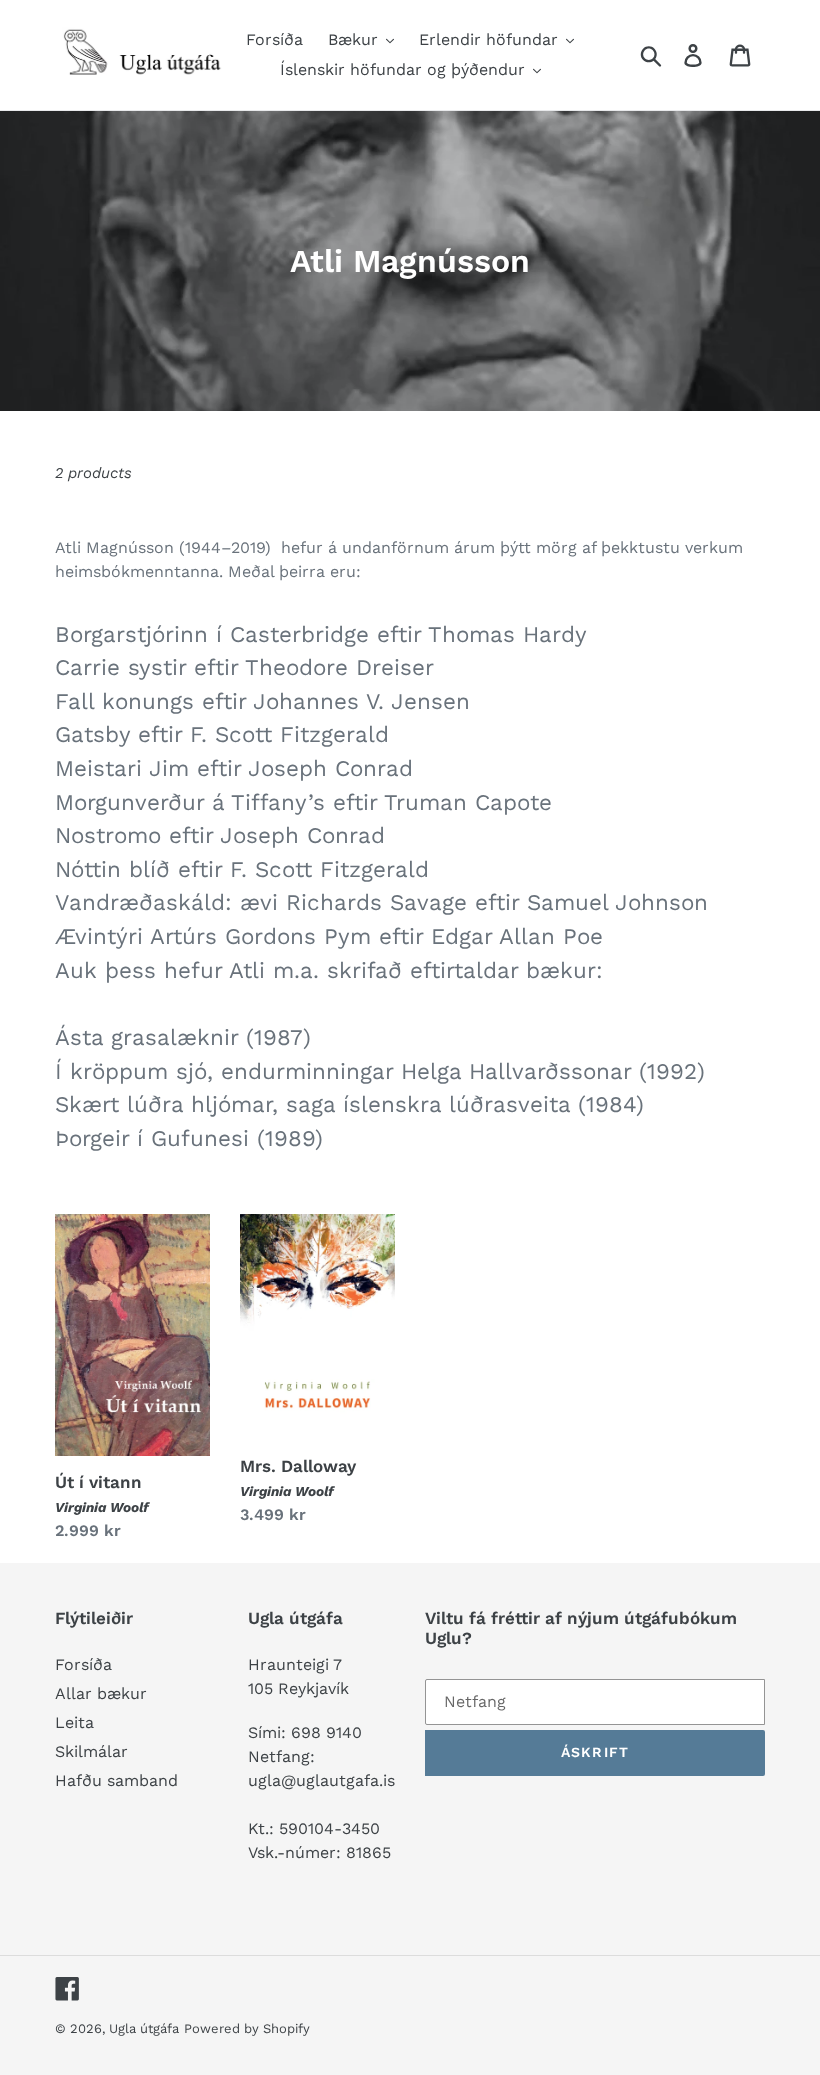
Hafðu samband (116, 1780)
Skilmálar (91, 1751)
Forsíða (83, 1664)
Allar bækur (101, 1693)
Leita (74, 1722)
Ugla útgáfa (144, 2028)
